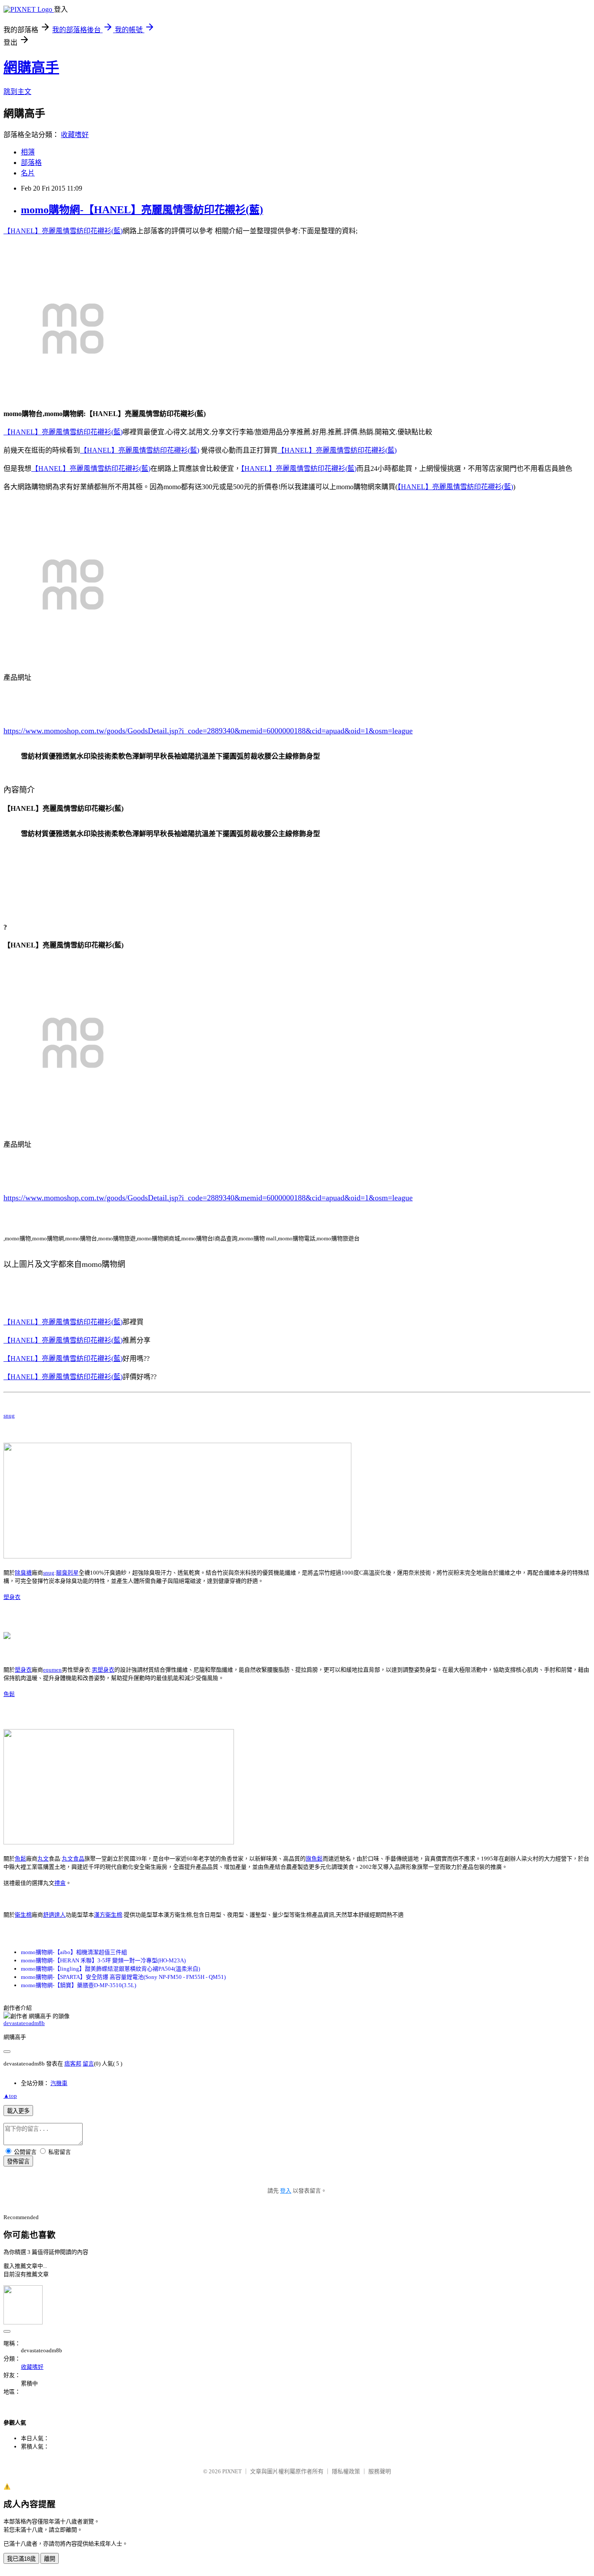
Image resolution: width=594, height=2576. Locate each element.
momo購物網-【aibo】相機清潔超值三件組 (74, 1952)
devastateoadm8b (24, 2023)
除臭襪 (23, 1573)
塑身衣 (12, 1597)
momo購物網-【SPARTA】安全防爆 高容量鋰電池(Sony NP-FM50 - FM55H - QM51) (123, 1977)
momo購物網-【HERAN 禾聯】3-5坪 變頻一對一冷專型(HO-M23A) (103, 1960)
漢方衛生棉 (108, 1915)
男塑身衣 (103, 1670)
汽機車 (59, 2083)
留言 (88, 2064)
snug (9, 1416)
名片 (28, 173)
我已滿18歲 (21, 2559)
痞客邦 (73, 2064)
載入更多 (18, 2111)
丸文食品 (73, 1859)
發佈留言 (18, 2161)
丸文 (43, 1859)
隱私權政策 (346, 2471)
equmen (52, 1670)
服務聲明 (380, 2471)
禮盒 (60, 1883)
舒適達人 (54, 1915)
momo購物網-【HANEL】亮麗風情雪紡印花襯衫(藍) (142, 210)
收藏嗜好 (75, 135)
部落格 (31, 163)
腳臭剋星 (67, 1573)
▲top (10, 2096)
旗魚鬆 (314, 1859)
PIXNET (232, 2471)
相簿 (28, 152)
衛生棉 (23, 1915)
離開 (50, 2559)
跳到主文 (17, 92)
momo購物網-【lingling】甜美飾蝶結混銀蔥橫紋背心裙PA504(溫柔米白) (110, 1969)
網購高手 (31, 67)
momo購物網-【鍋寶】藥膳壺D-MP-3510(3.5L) (78, 1985)
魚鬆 (9, 1694)
